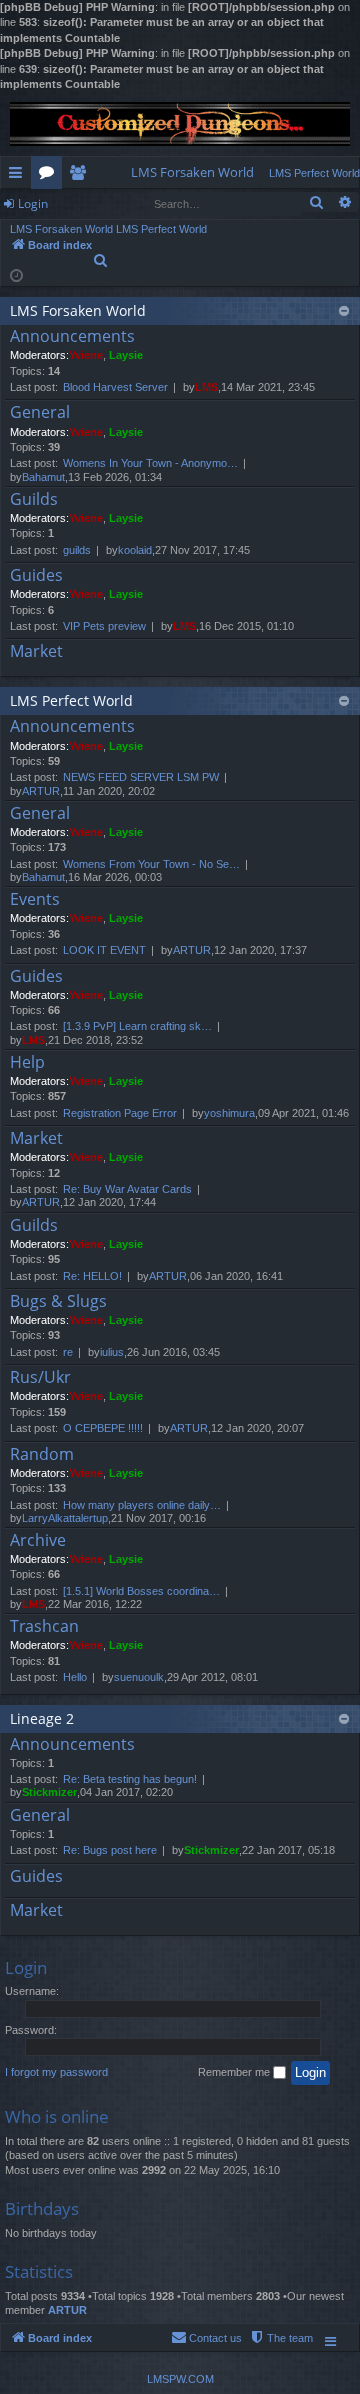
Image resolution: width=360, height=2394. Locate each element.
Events (35, 900)
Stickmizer (49, 1792)
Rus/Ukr (40, 1378)
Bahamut (43, 477)
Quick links (19, 176)
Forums (50, 176)
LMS (206, 387)
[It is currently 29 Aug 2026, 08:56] (16, 274)
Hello (75, 1677)
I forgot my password (56, 2072)
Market (36, 652)
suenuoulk (139, 1677)
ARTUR (41, 791)
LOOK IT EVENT (104, 950)
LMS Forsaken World (78, 310)
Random (42, 1455)
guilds (77, 550)
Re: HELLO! (92, 1276)
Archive (38, 1541)
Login (33, 203)
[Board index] (180, 124)
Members (81, 176)
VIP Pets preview (104, 626)
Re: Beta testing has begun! (130, 1779)
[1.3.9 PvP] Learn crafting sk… (137, 1026)
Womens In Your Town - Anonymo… (150, 463)
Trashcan (44, 1627)
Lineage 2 (42, 1718)
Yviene (86, 355)
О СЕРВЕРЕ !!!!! (103, 1428)
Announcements (72, 337)
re (68, 1352)
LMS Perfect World (71, 700)
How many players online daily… (142, 1505)
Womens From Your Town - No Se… (151, 864)
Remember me (235, 2072)
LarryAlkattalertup (65, 1518)
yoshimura (229, 1113)
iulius (112, 1352)
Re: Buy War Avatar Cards (127, 1189)
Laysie (126, 355)
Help (27, 1063)
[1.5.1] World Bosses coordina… (141, 1591)
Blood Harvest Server (115, 387)
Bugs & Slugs (58, 1302)
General (40, 413)
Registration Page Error (120, 1113)
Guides (36, 576)
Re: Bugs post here (110, 1850)
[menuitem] (192, 172)
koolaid (135, 550)
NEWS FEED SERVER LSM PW (141, 777)
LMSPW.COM (180, 2379)
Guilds (34, 500)
